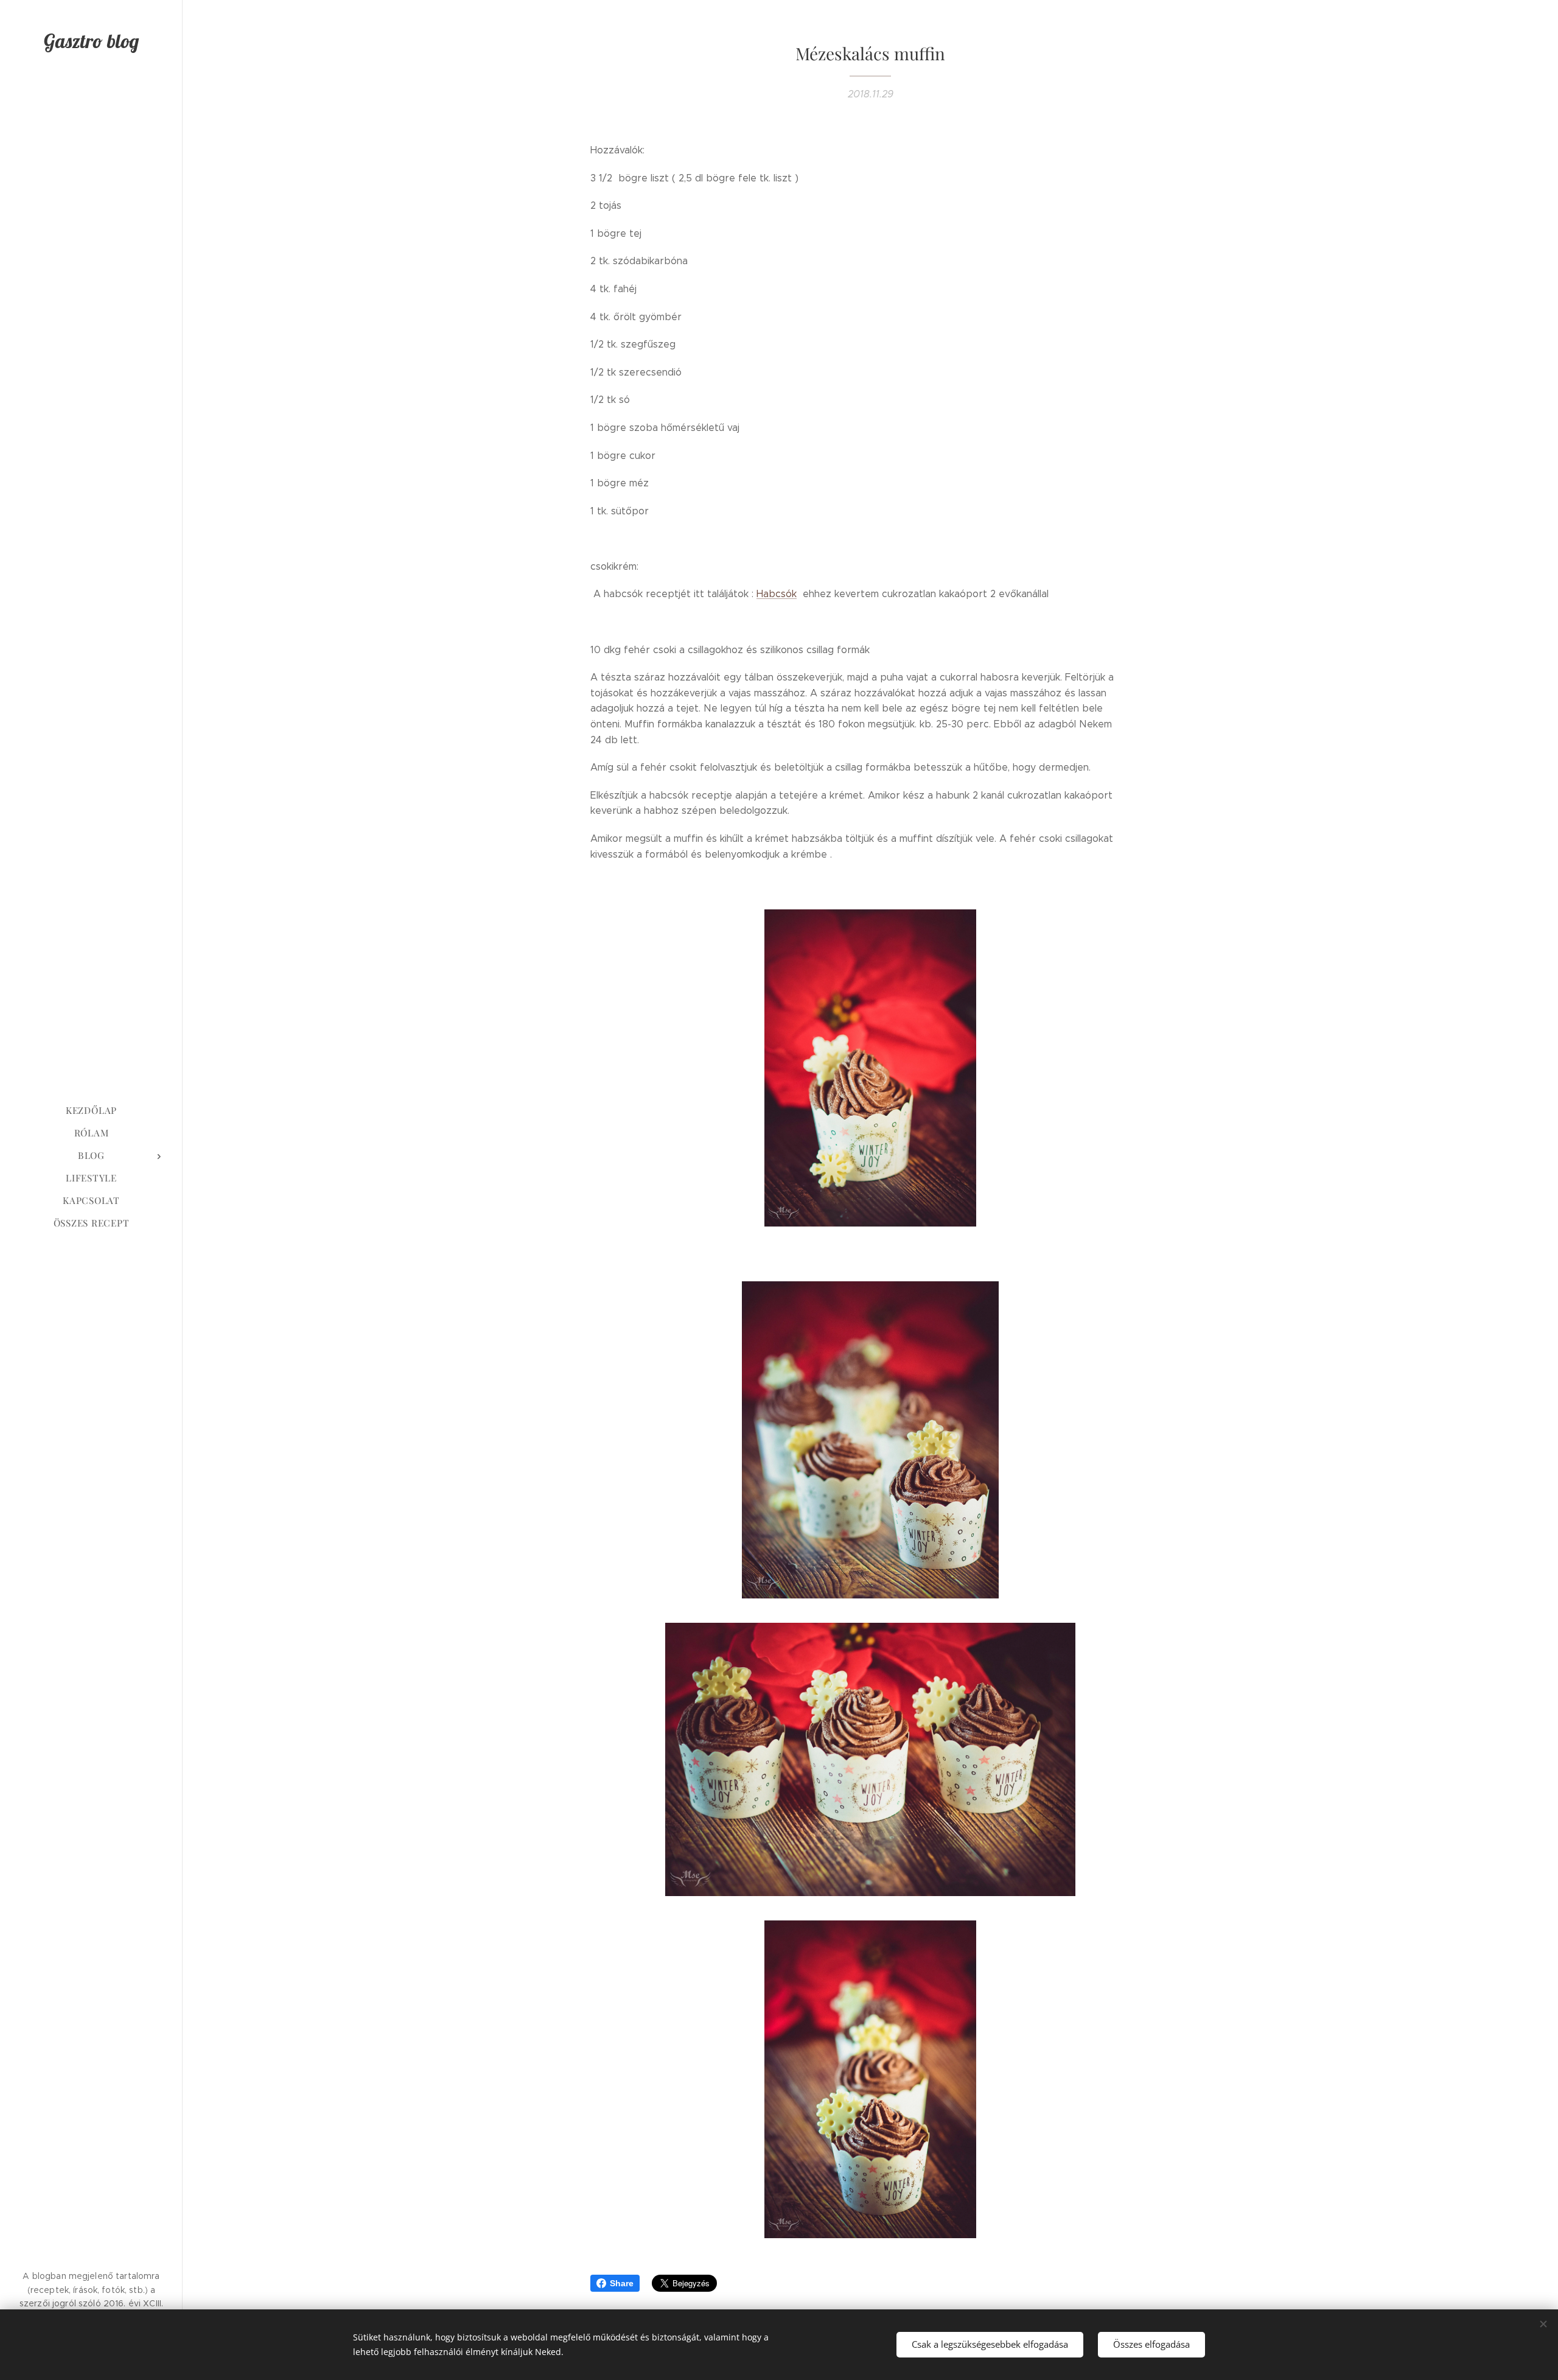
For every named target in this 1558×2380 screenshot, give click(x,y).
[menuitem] (91, 1111)
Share (622, 2283)
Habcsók (777, 594)
